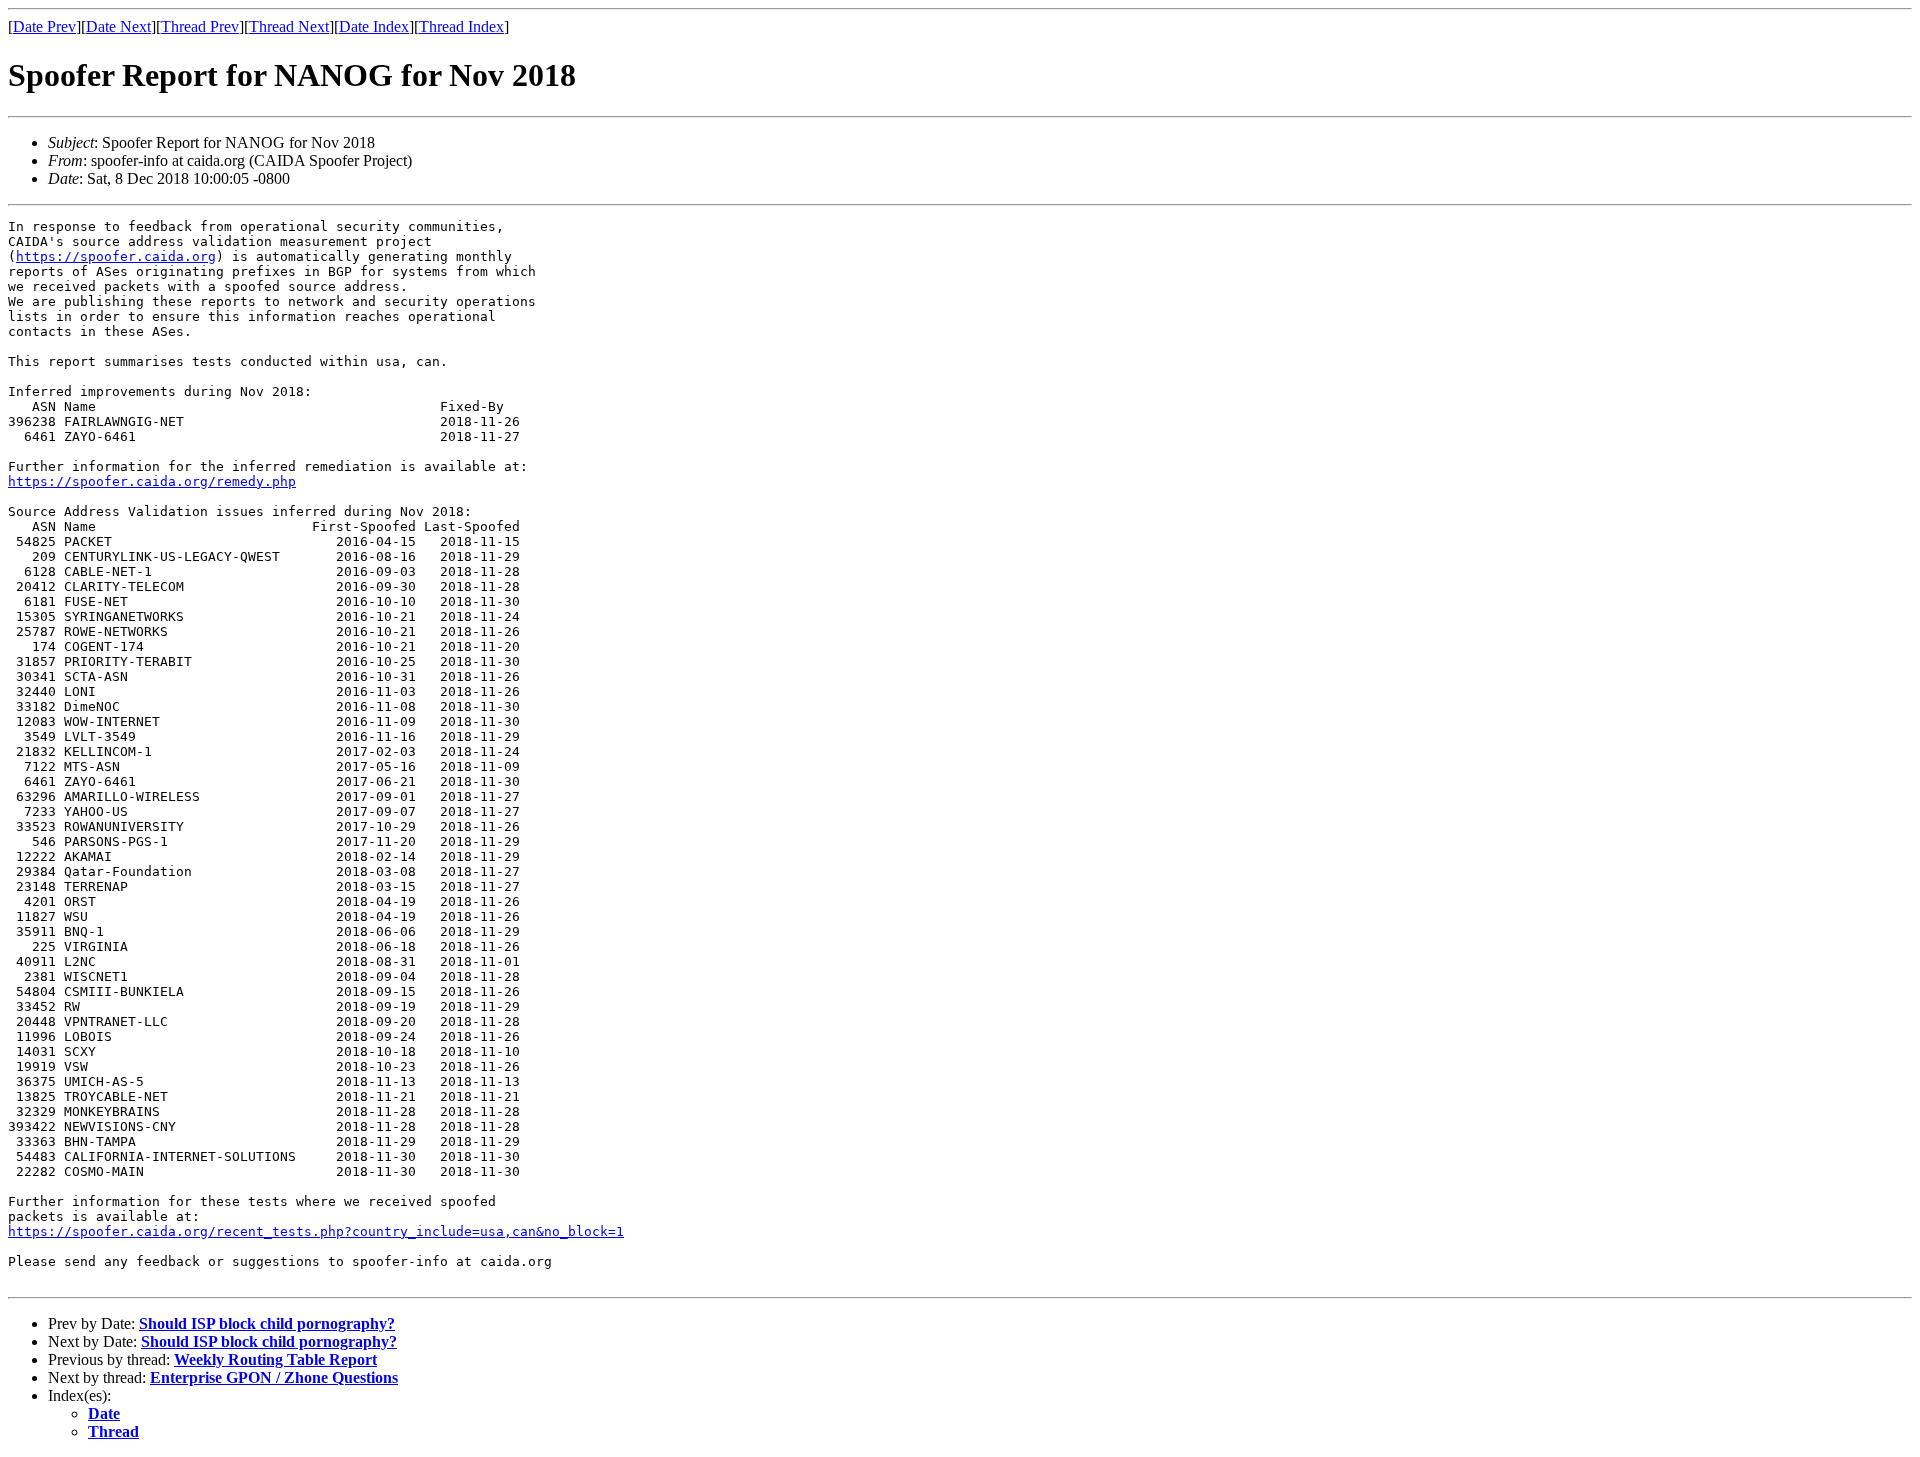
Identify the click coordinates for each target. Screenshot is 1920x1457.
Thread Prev (200, 26)
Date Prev (44, 26)
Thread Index (461, 26)
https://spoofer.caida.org (116, 256)
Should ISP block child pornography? (267, 1323)
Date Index (374, 26)
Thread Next (289, 26)
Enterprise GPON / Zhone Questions (274, 1377)
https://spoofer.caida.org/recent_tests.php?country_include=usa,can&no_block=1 (316, 1231)
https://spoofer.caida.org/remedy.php (152, 481)
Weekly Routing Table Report (275, 1359)
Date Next (118, 26)
